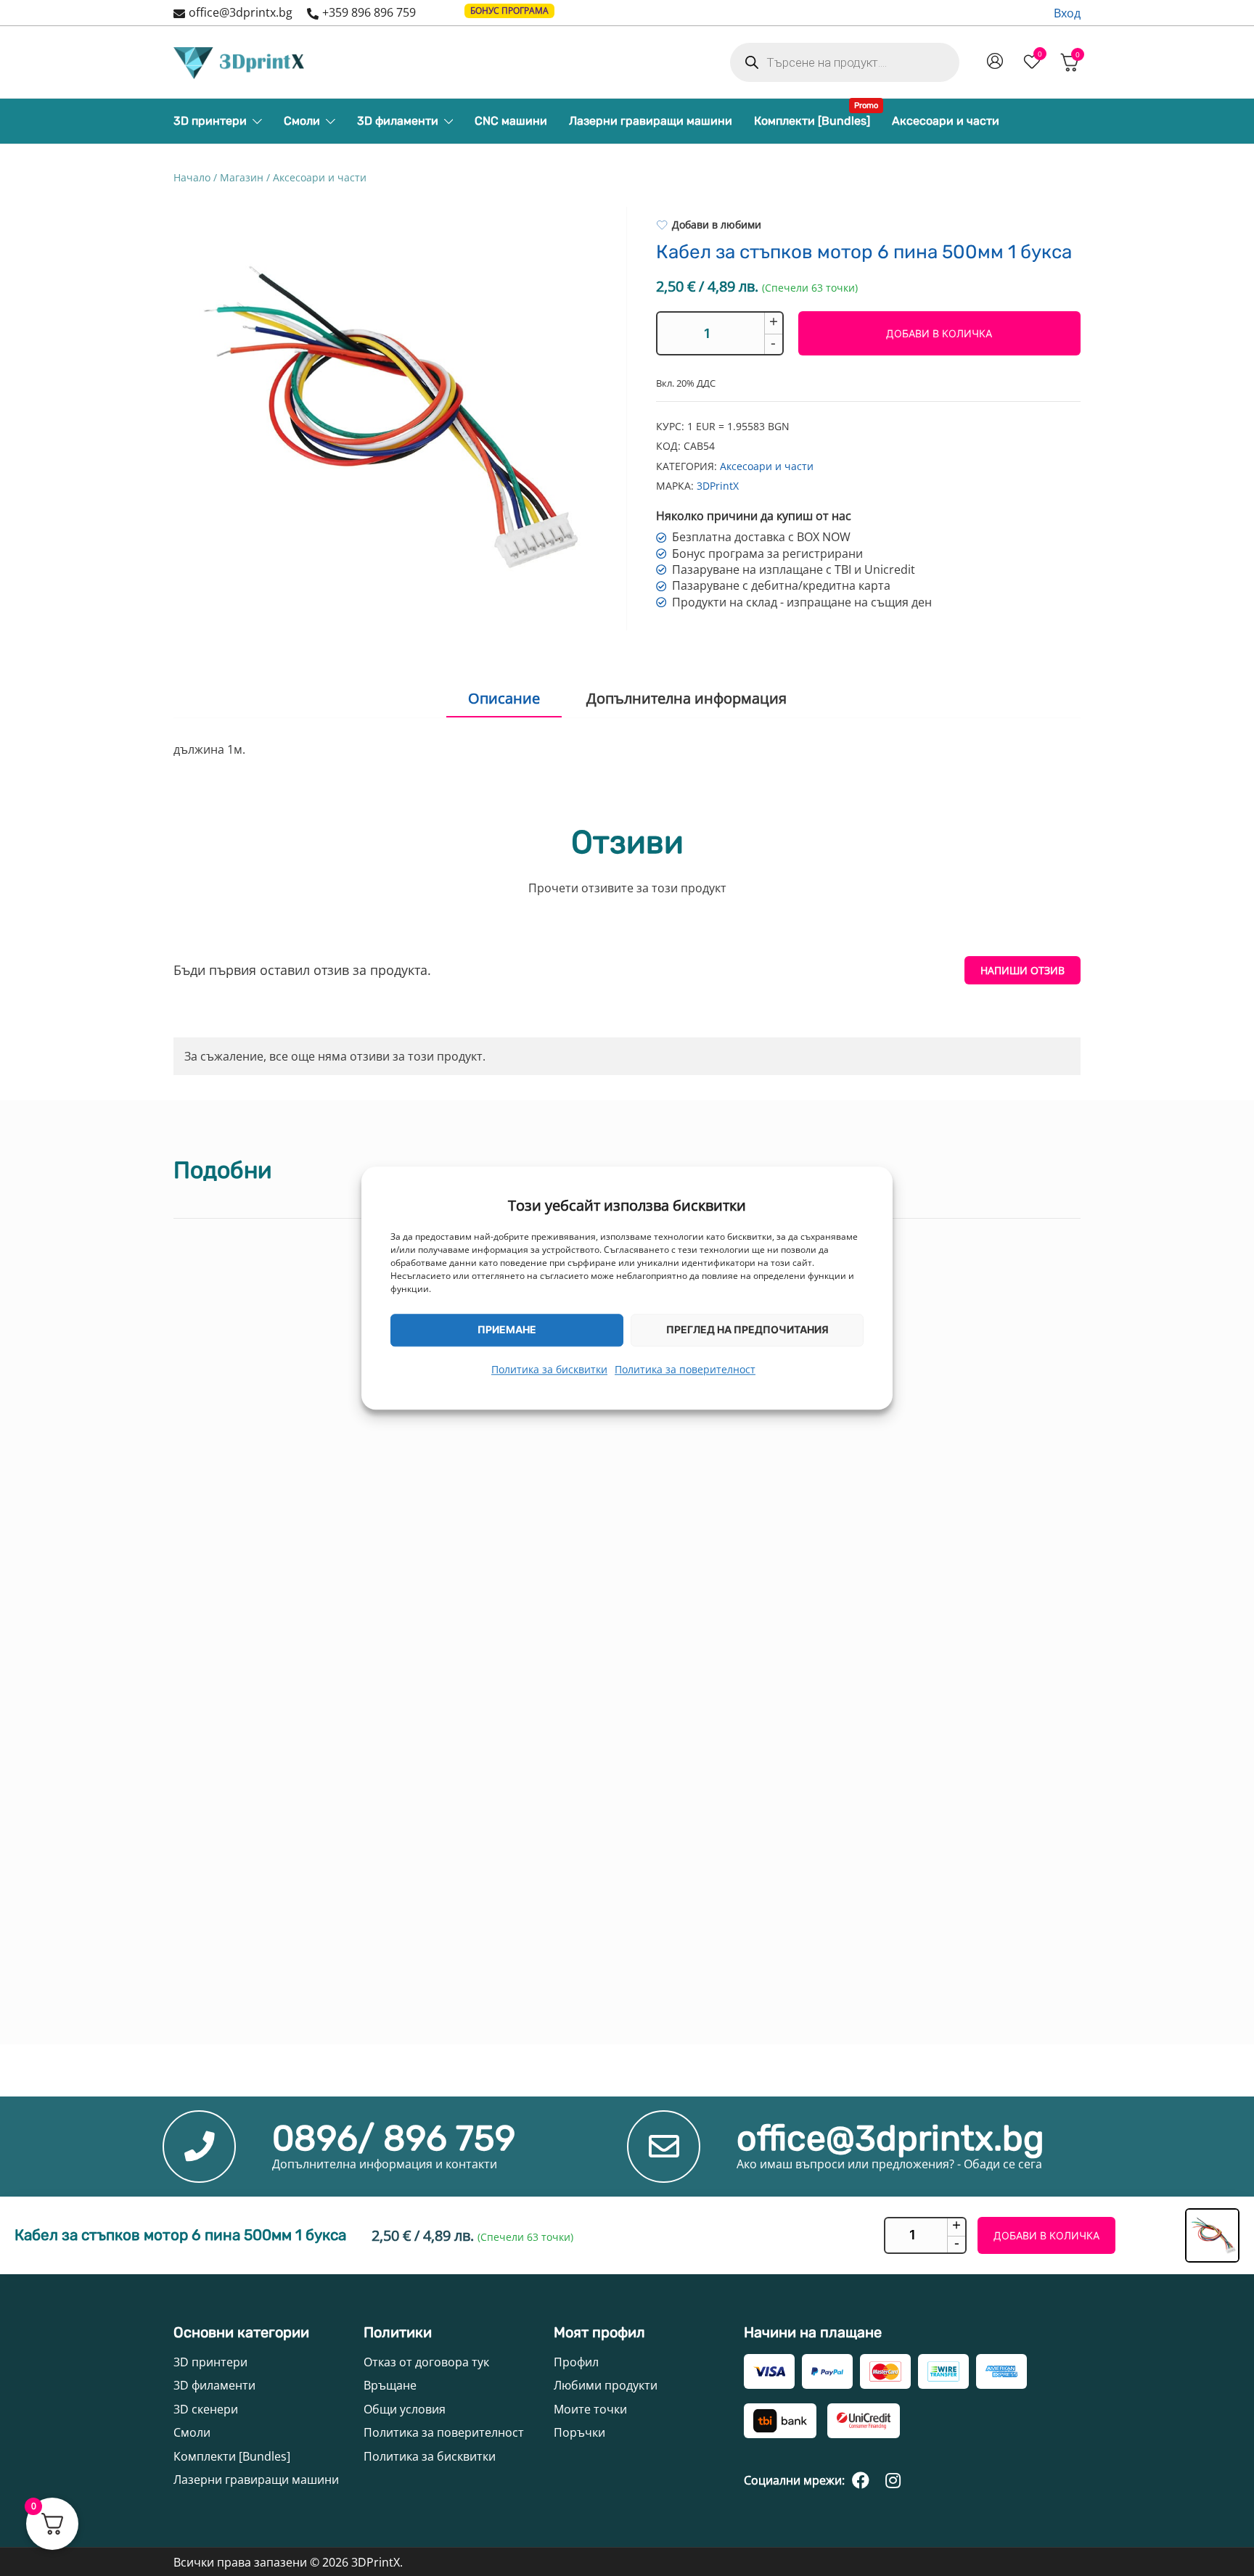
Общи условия (405, 2409)
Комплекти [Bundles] (812, 117)
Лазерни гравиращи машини (651, 121)
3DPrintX (718, 486)
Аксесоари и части (946, 121)
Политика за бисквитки (549, 1369)
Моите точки (590, 2409)
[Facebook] (861, 2480)
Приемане (507, 1329)
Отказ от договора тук (426, 2362)
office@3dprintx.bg (241, 12)
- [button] (773, 343)
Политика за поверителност (685, 1369)
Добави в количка (939, 333)
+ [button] (774, 322)
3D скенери (206, 2409)
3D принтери (210, 121)
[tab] (504, 699)
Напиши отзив (1023, 970)
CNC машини (511, 121)
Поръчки (579, 2432)
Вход (1067, 13)
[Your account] (995, 62)
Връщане (390, 2385)
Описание (504, 698)
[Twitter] (893, 2480)
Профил (576, 2362)
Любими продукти (606, 2385)
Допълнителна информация (687, 698)
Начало (192, 177)
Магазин (242, 177)
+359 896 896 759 (369, 12)
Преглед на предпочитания (747, 1329)
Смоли (302, 121)
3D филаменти (398, 121)
